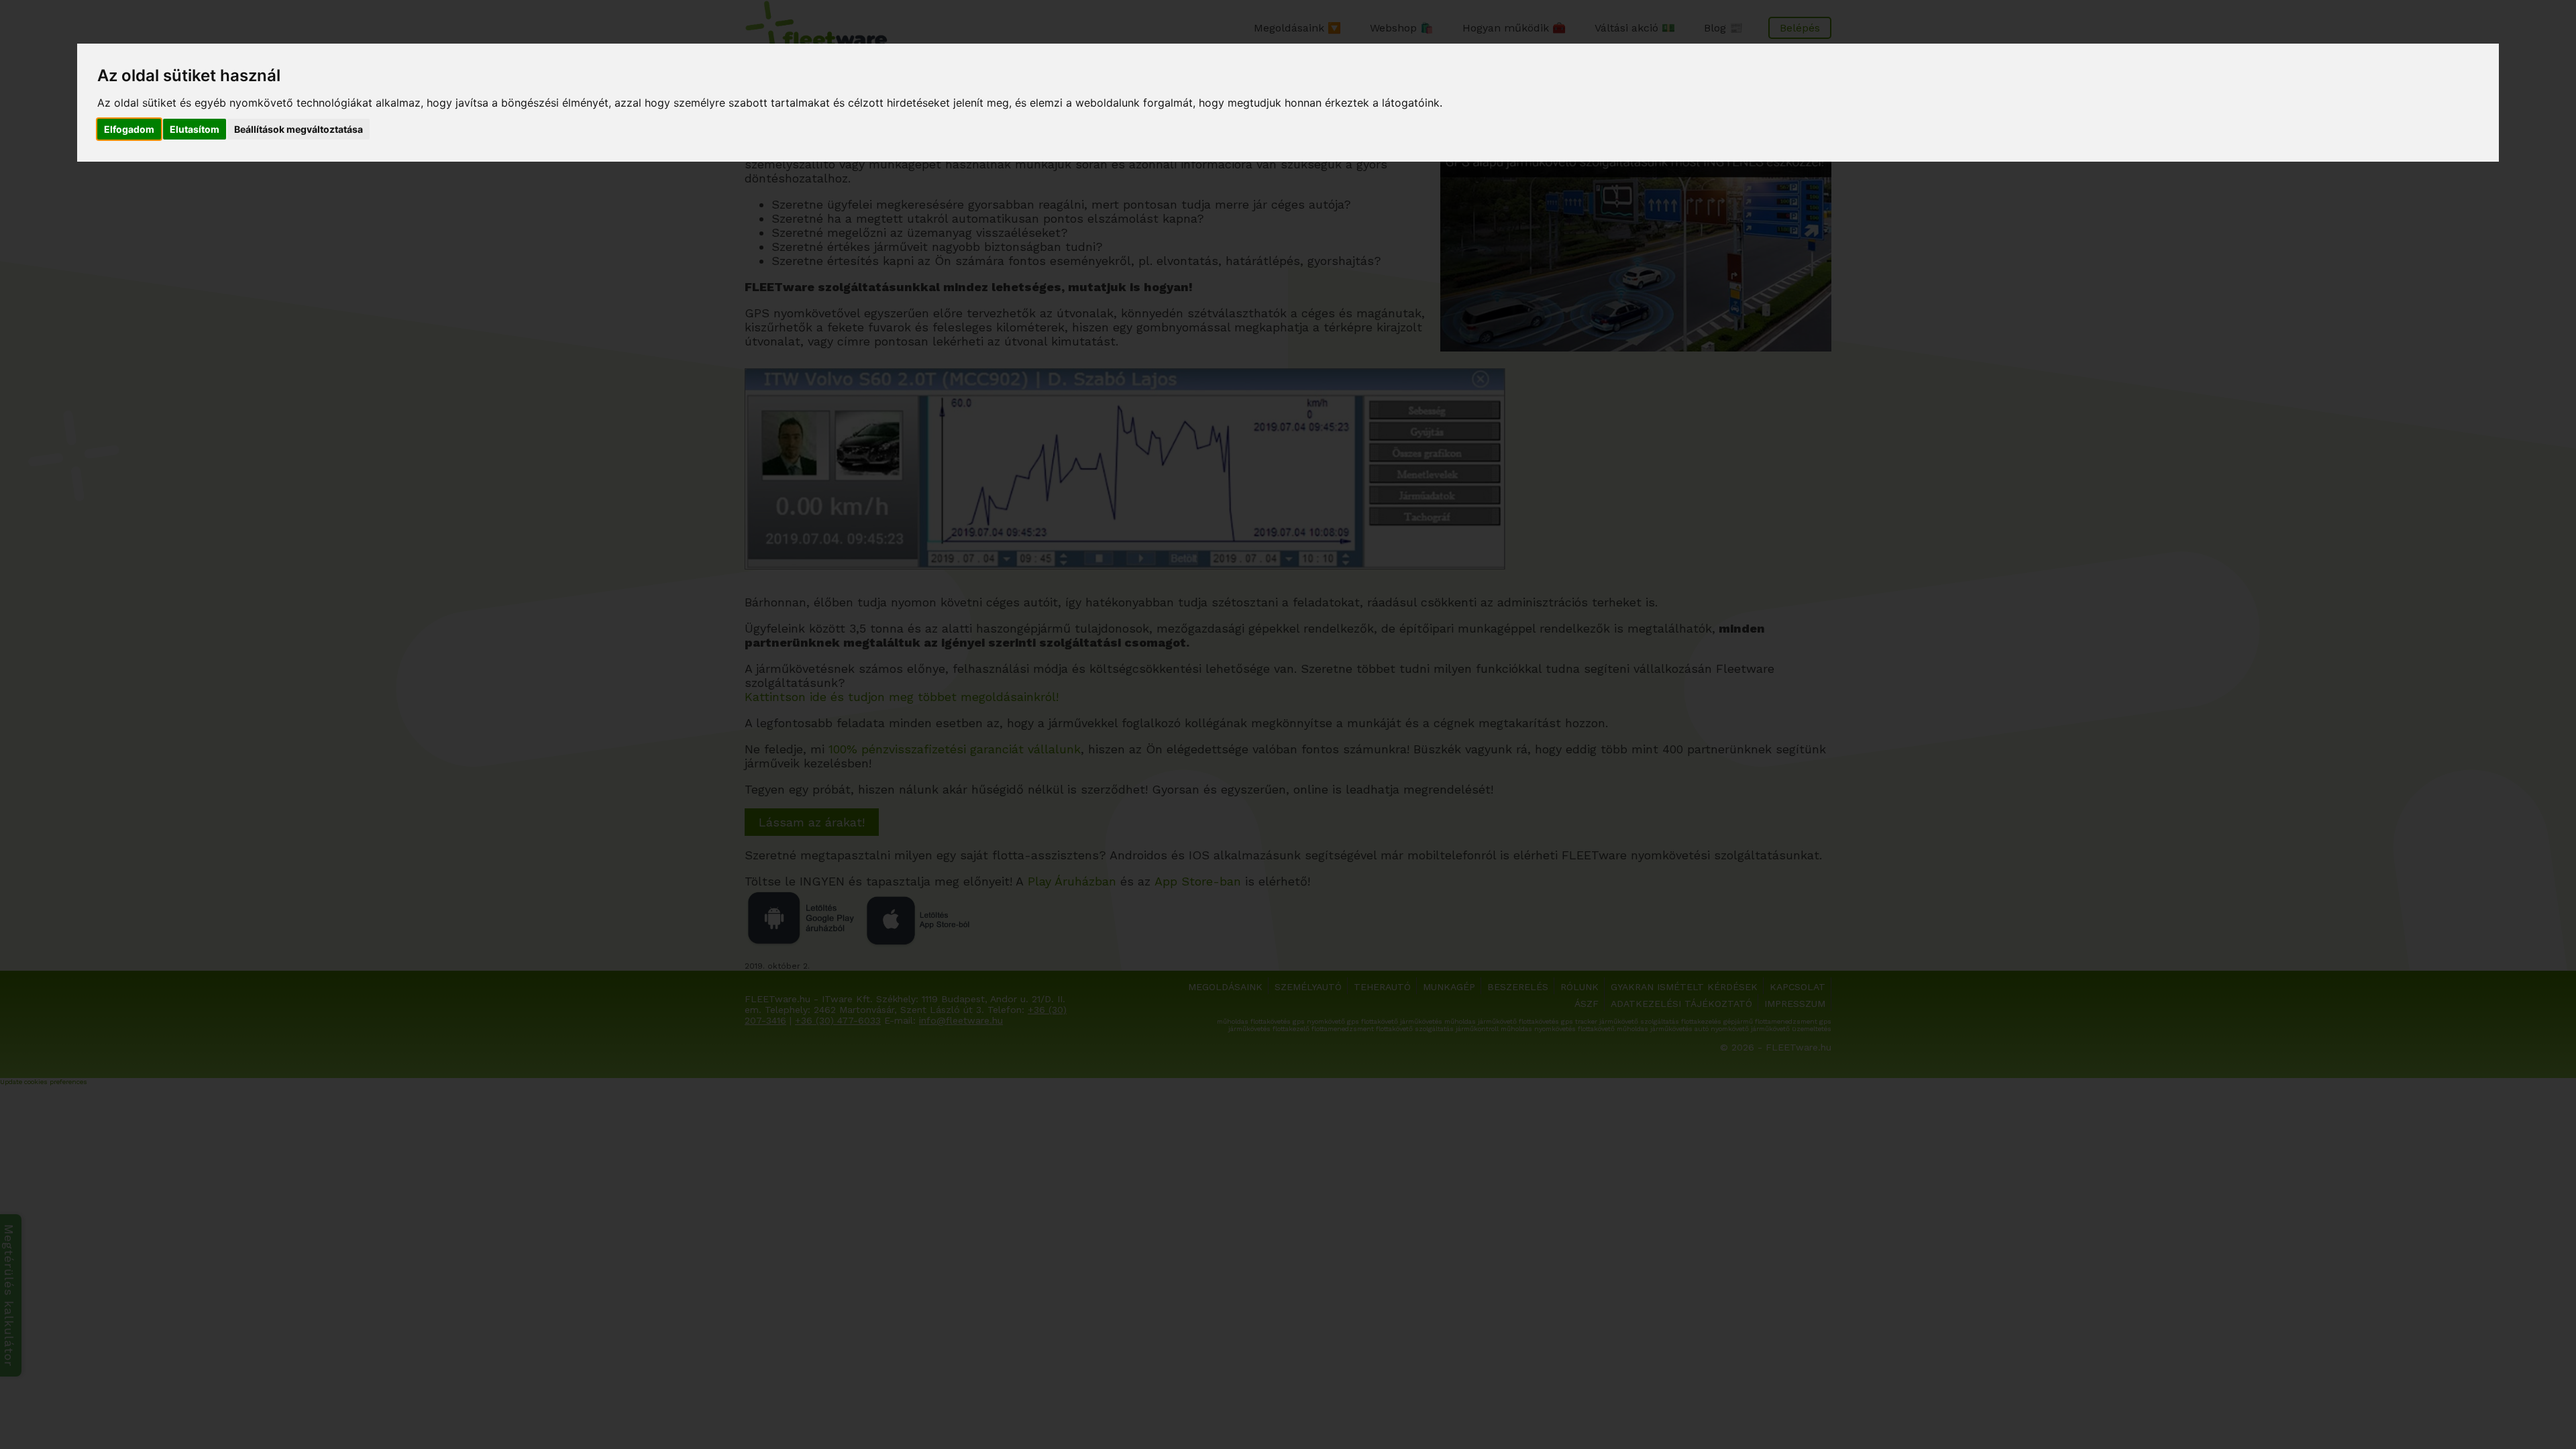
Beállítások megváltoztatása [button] (299, 129)
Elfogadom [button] (129, 129)
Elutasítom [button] (195, 129)
